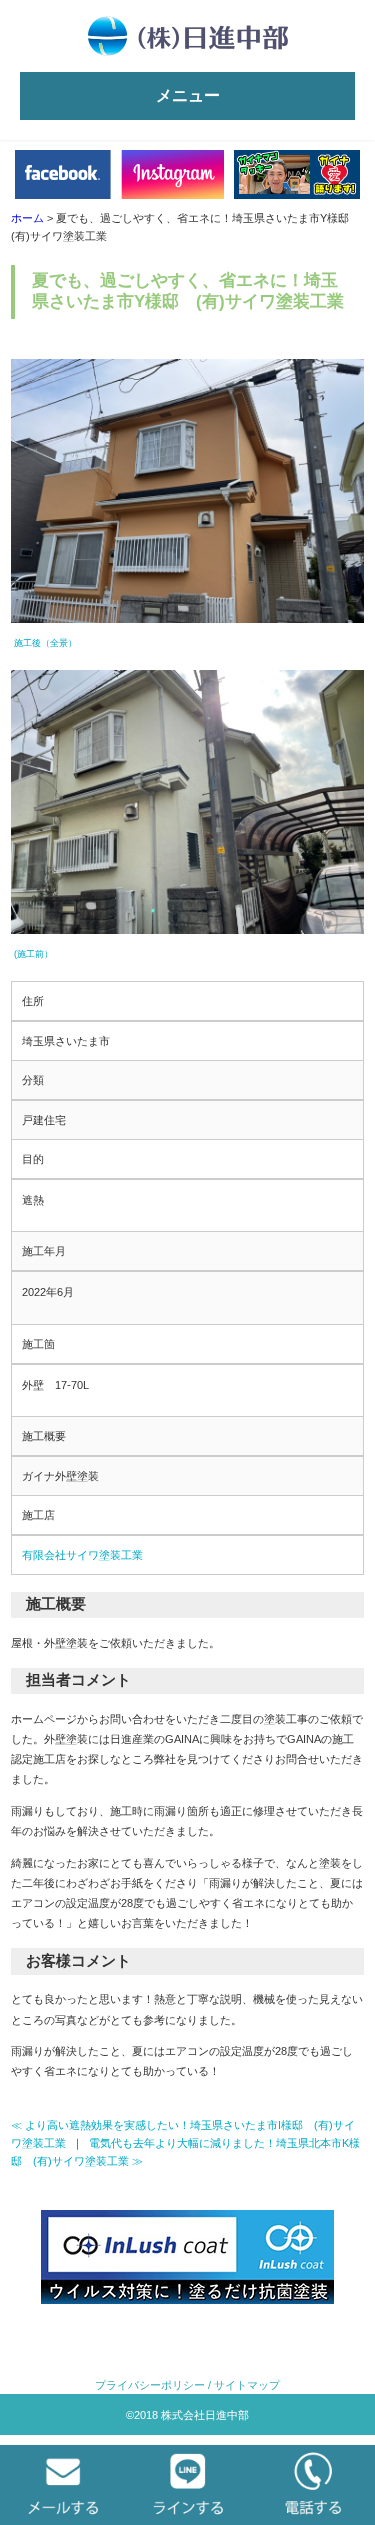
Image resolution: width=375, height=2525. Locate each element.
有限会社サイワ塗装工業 (82, 1555)
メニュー (188, 95)
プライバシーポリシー (150, 2385)
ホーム (27, 218)
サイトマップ (247, 2385)
